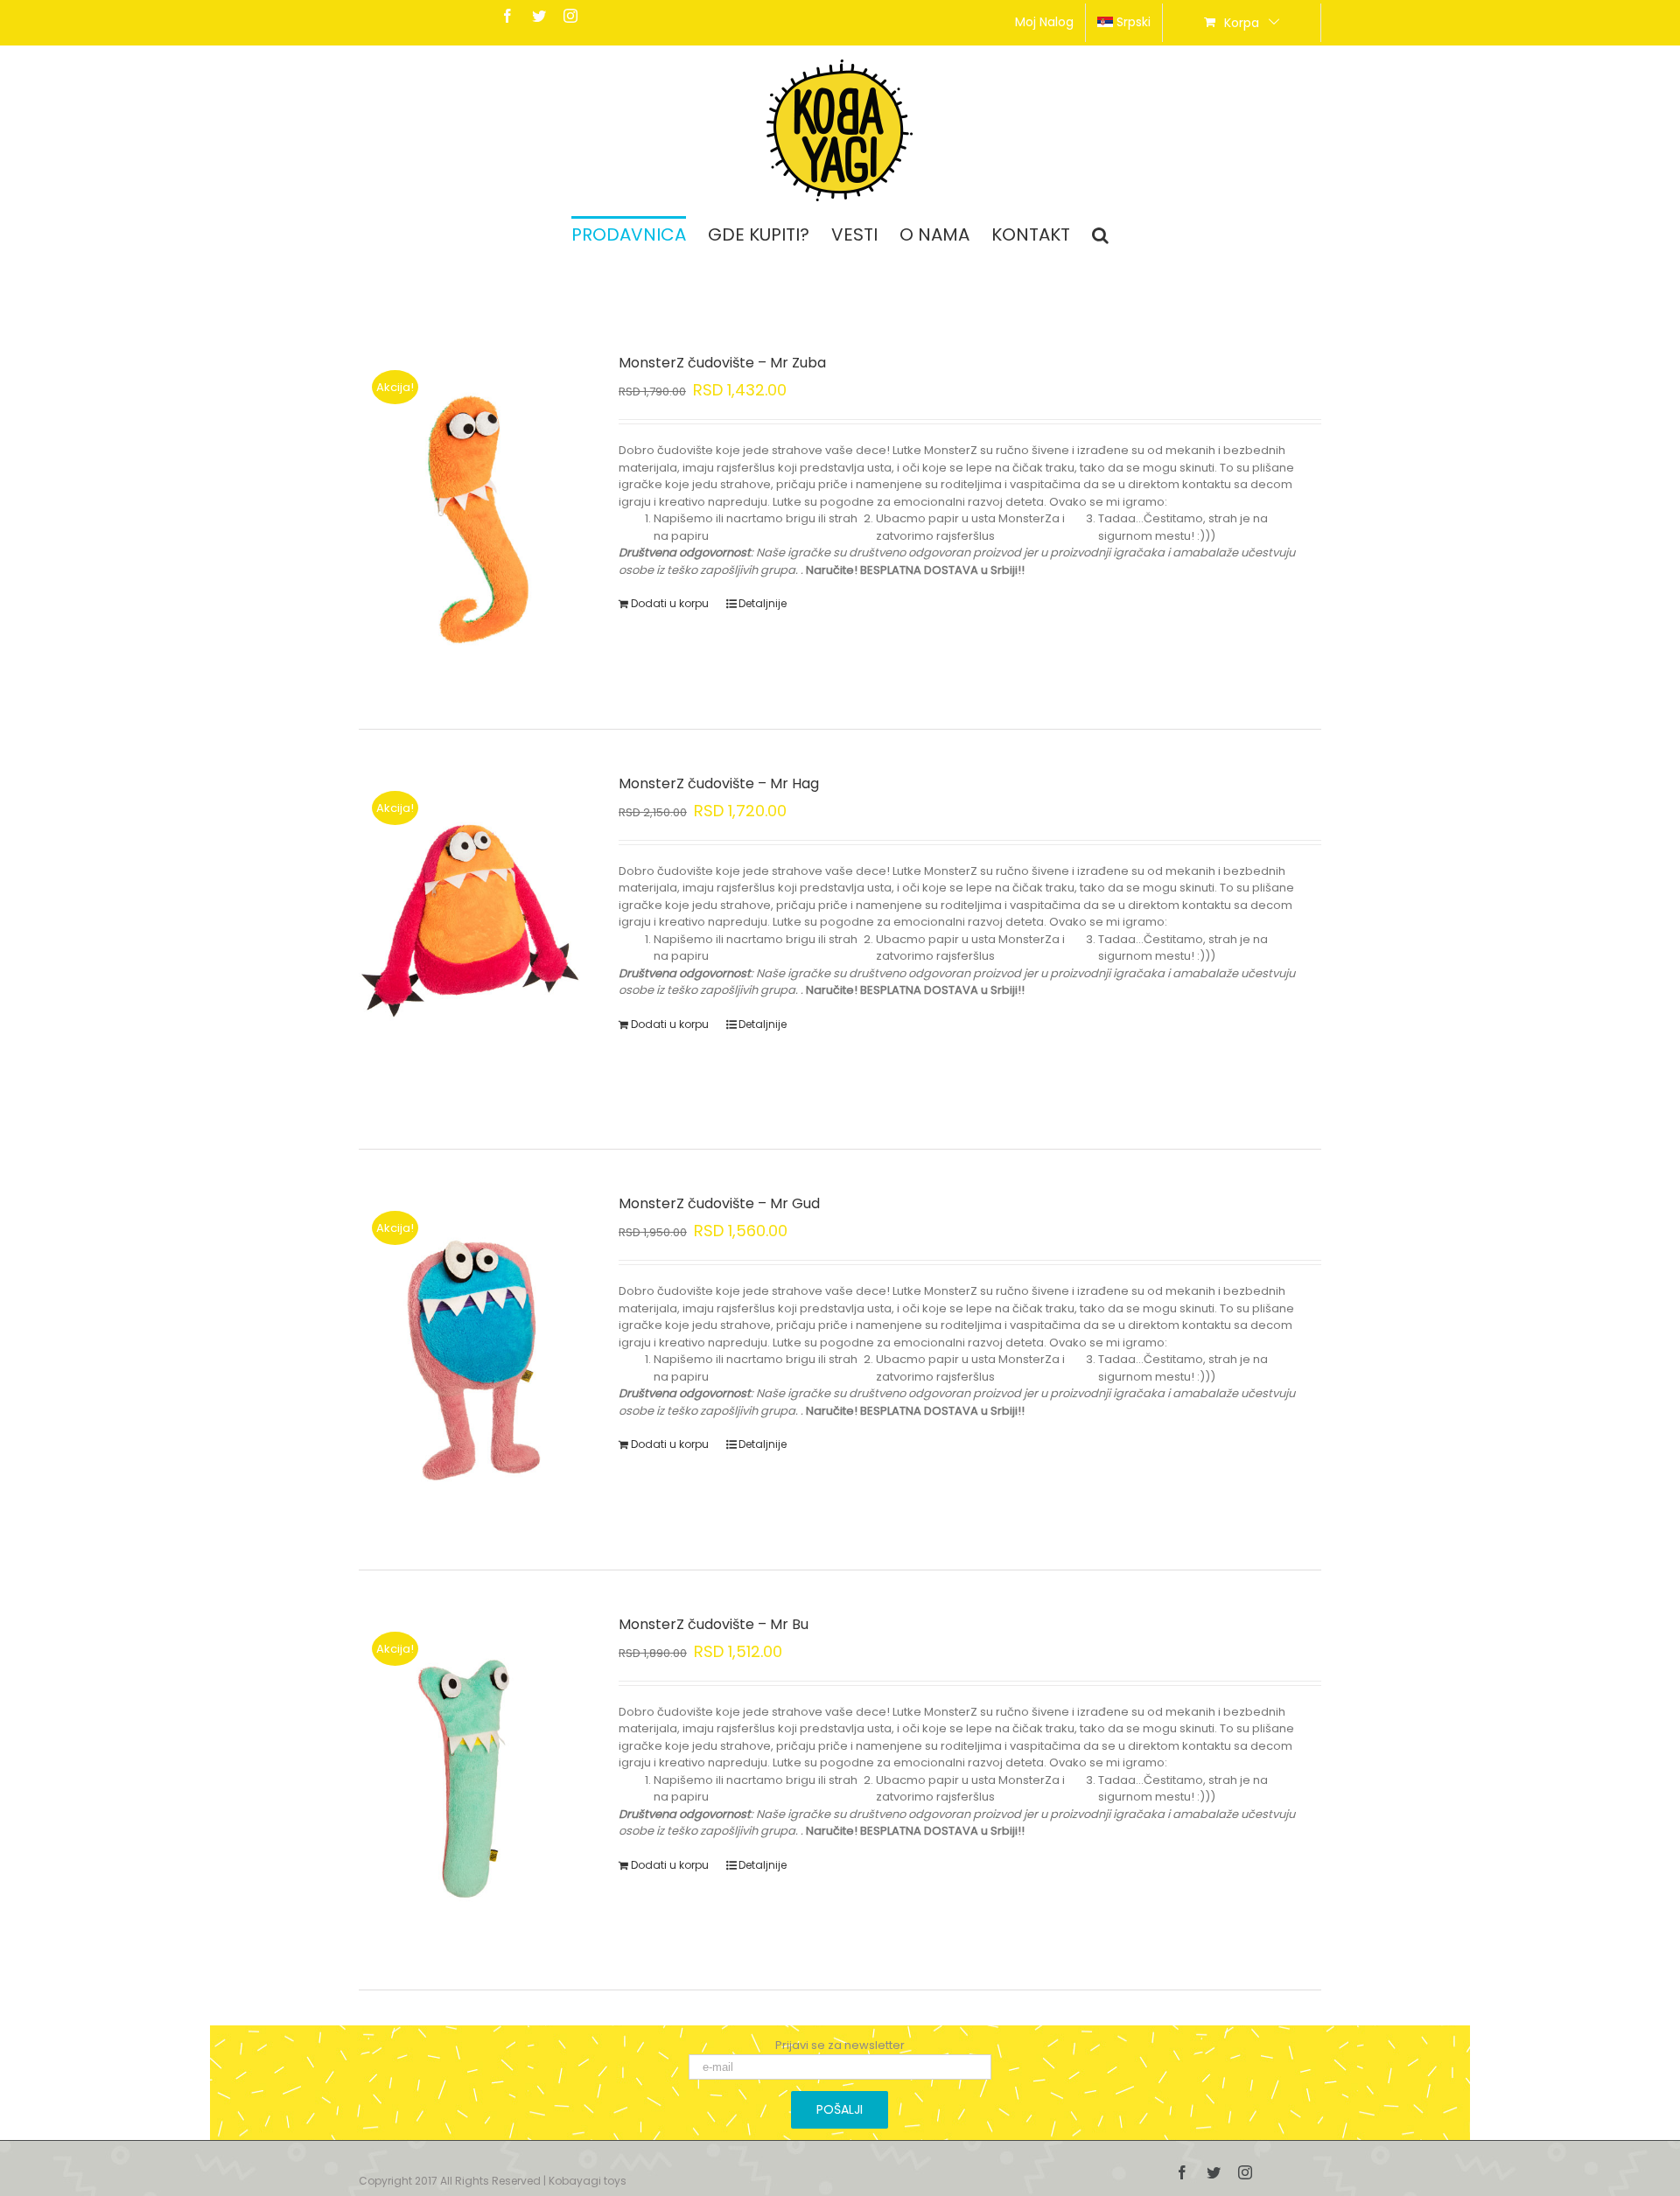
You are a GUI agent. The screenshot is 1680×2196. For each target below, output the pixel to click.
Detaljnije (763, 603)
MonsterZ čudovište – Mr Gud (719, 1203)
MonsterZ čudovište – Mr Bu (714, 1624)
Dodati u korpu (670, 603)
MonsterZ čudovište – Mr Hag (719, 783)
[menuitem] (1044, 23)
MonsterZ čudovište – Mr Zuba (722, 363)
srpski (1134, 22)
